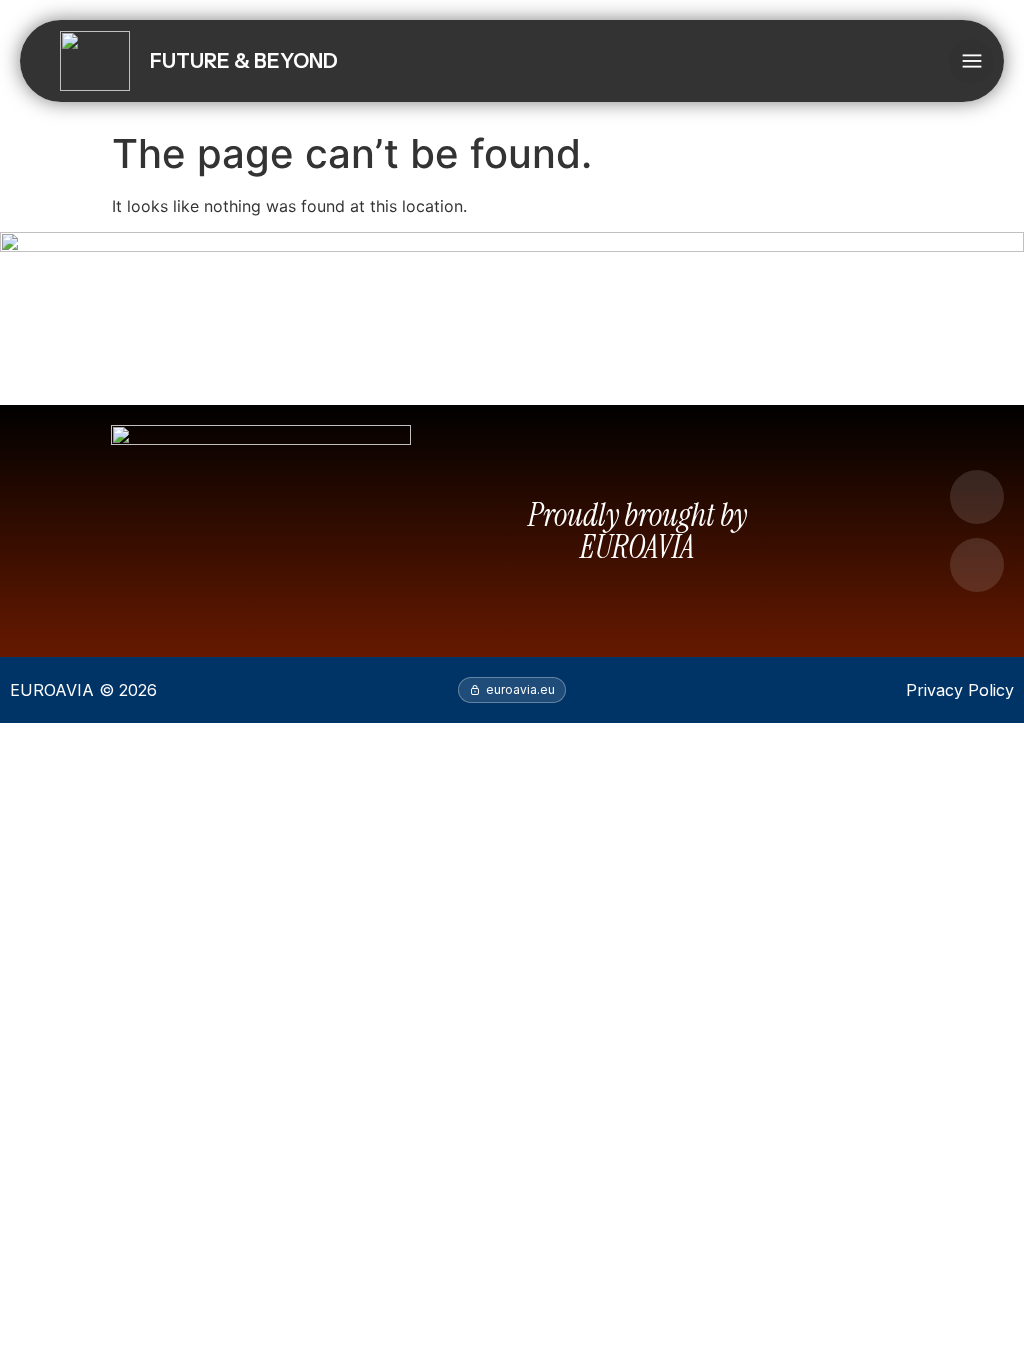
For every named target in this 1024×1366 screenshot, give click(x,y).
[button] (971, 61)
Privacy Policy (960, 690)
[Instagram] (977, 565)
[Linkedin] (977, 497)
